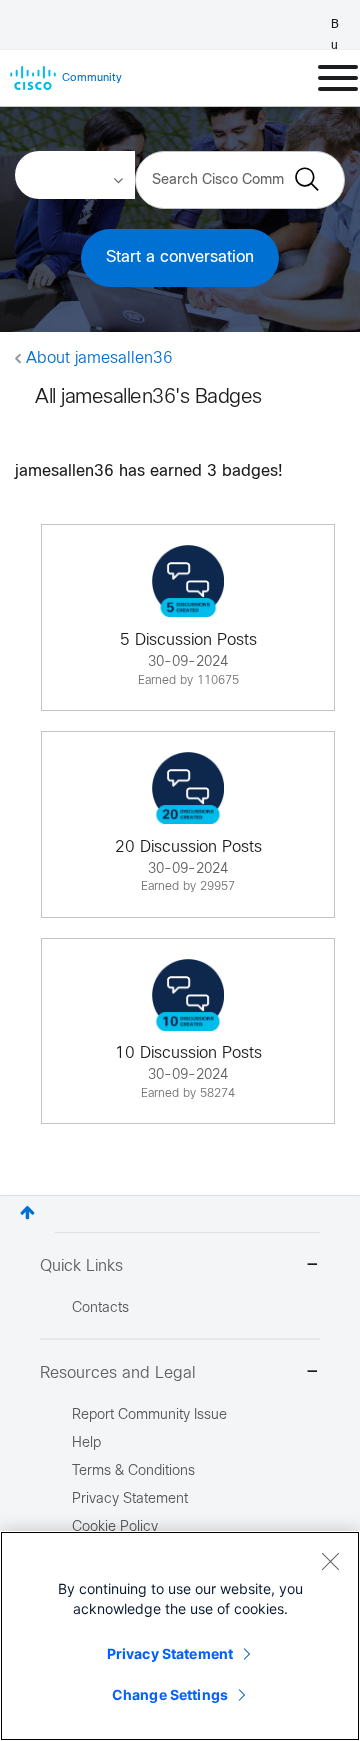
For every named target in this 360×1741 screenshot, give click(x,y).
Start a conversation (180, 257)
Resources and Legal (118, 1373)
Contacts (100, 1308)
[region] (180, 1636)
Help (86, 1443)
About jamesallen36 (99, 358)
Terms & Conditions (133, 1471)
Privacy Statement (170, 1653)
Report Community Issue (149, 1415)
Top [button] (27, 1212)
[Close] (330, 1561)
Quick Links (81, 1266)
